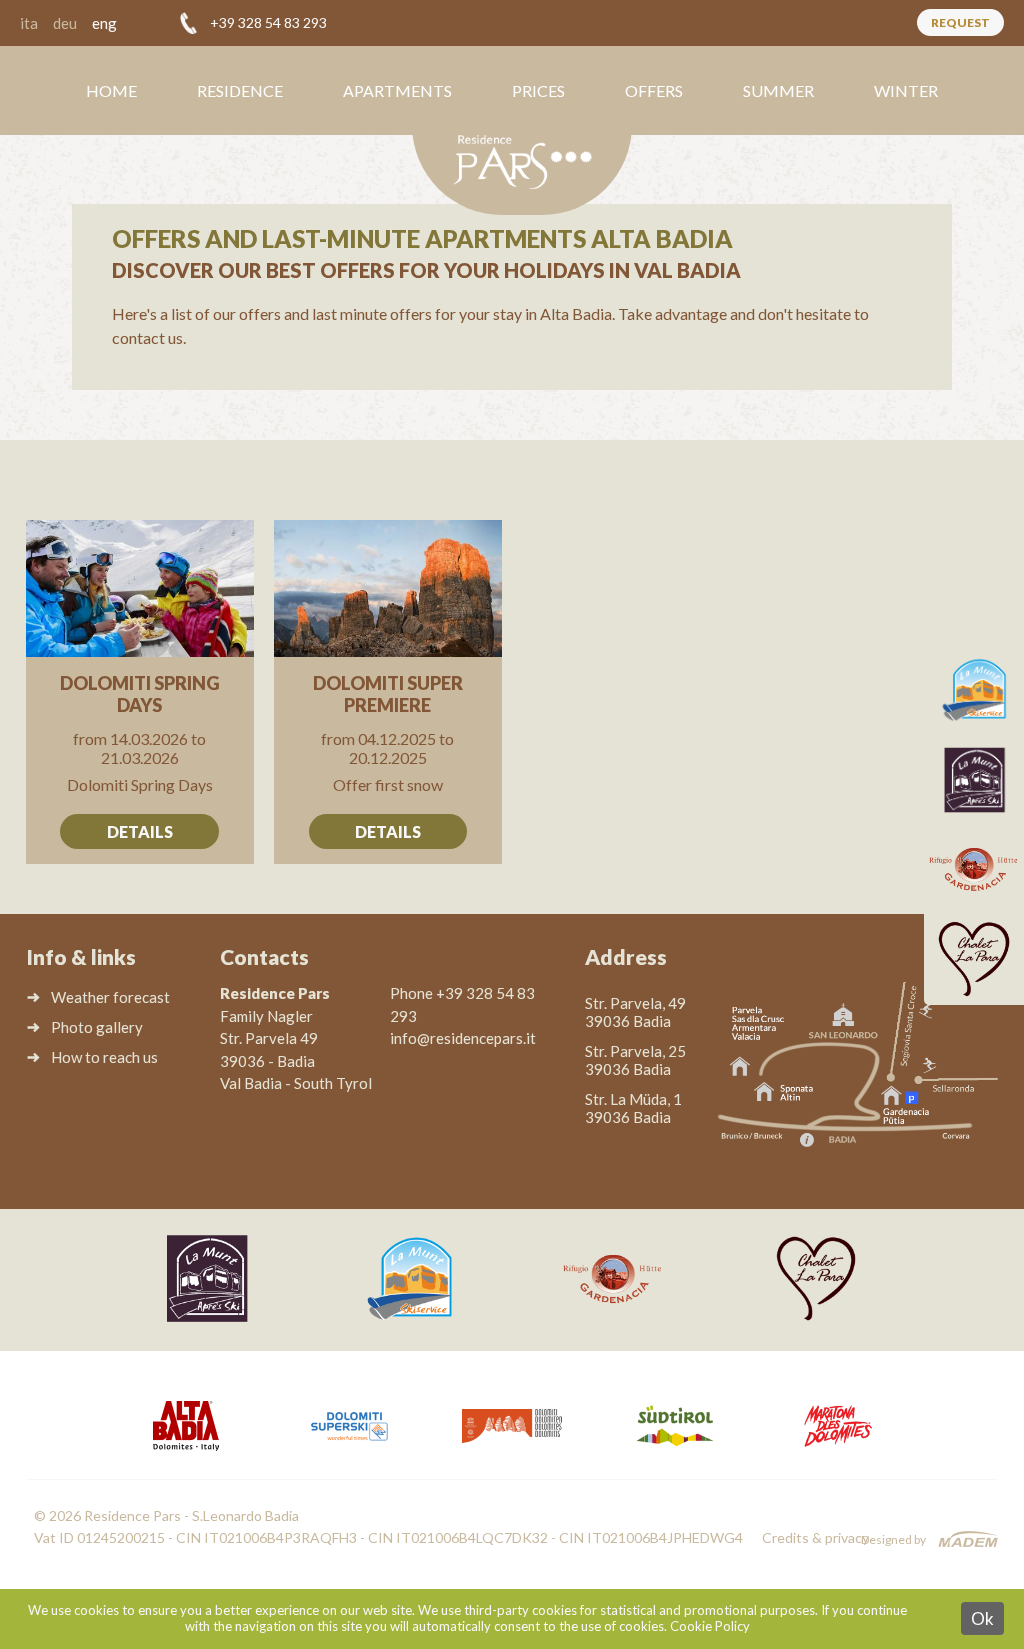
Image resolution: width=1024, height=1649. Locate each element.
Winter (906, 90)
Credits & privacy (815, 1537)
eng (104, 23)
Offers (654, 90)
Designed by (893, 1539)
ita (29, 23)
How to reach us (104, 1057)
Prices (538, 90)
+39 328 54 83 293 (268, 22)
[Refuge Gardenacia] (974, 870)
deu (65, 23)
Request (960, 22)
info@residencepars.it (463, 1038)
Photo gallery (97, 1027)
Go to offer (140, 692)
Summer (778, 90)
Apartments (397, 90)
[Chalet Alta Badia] (974, 960)
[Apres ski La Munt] (974, 780)
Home (111, 90)
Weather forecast (110, 997)
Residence (240, 90)
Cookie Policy (710, 1626)
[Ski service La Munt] (974, 690)
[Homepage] (522, 170)
